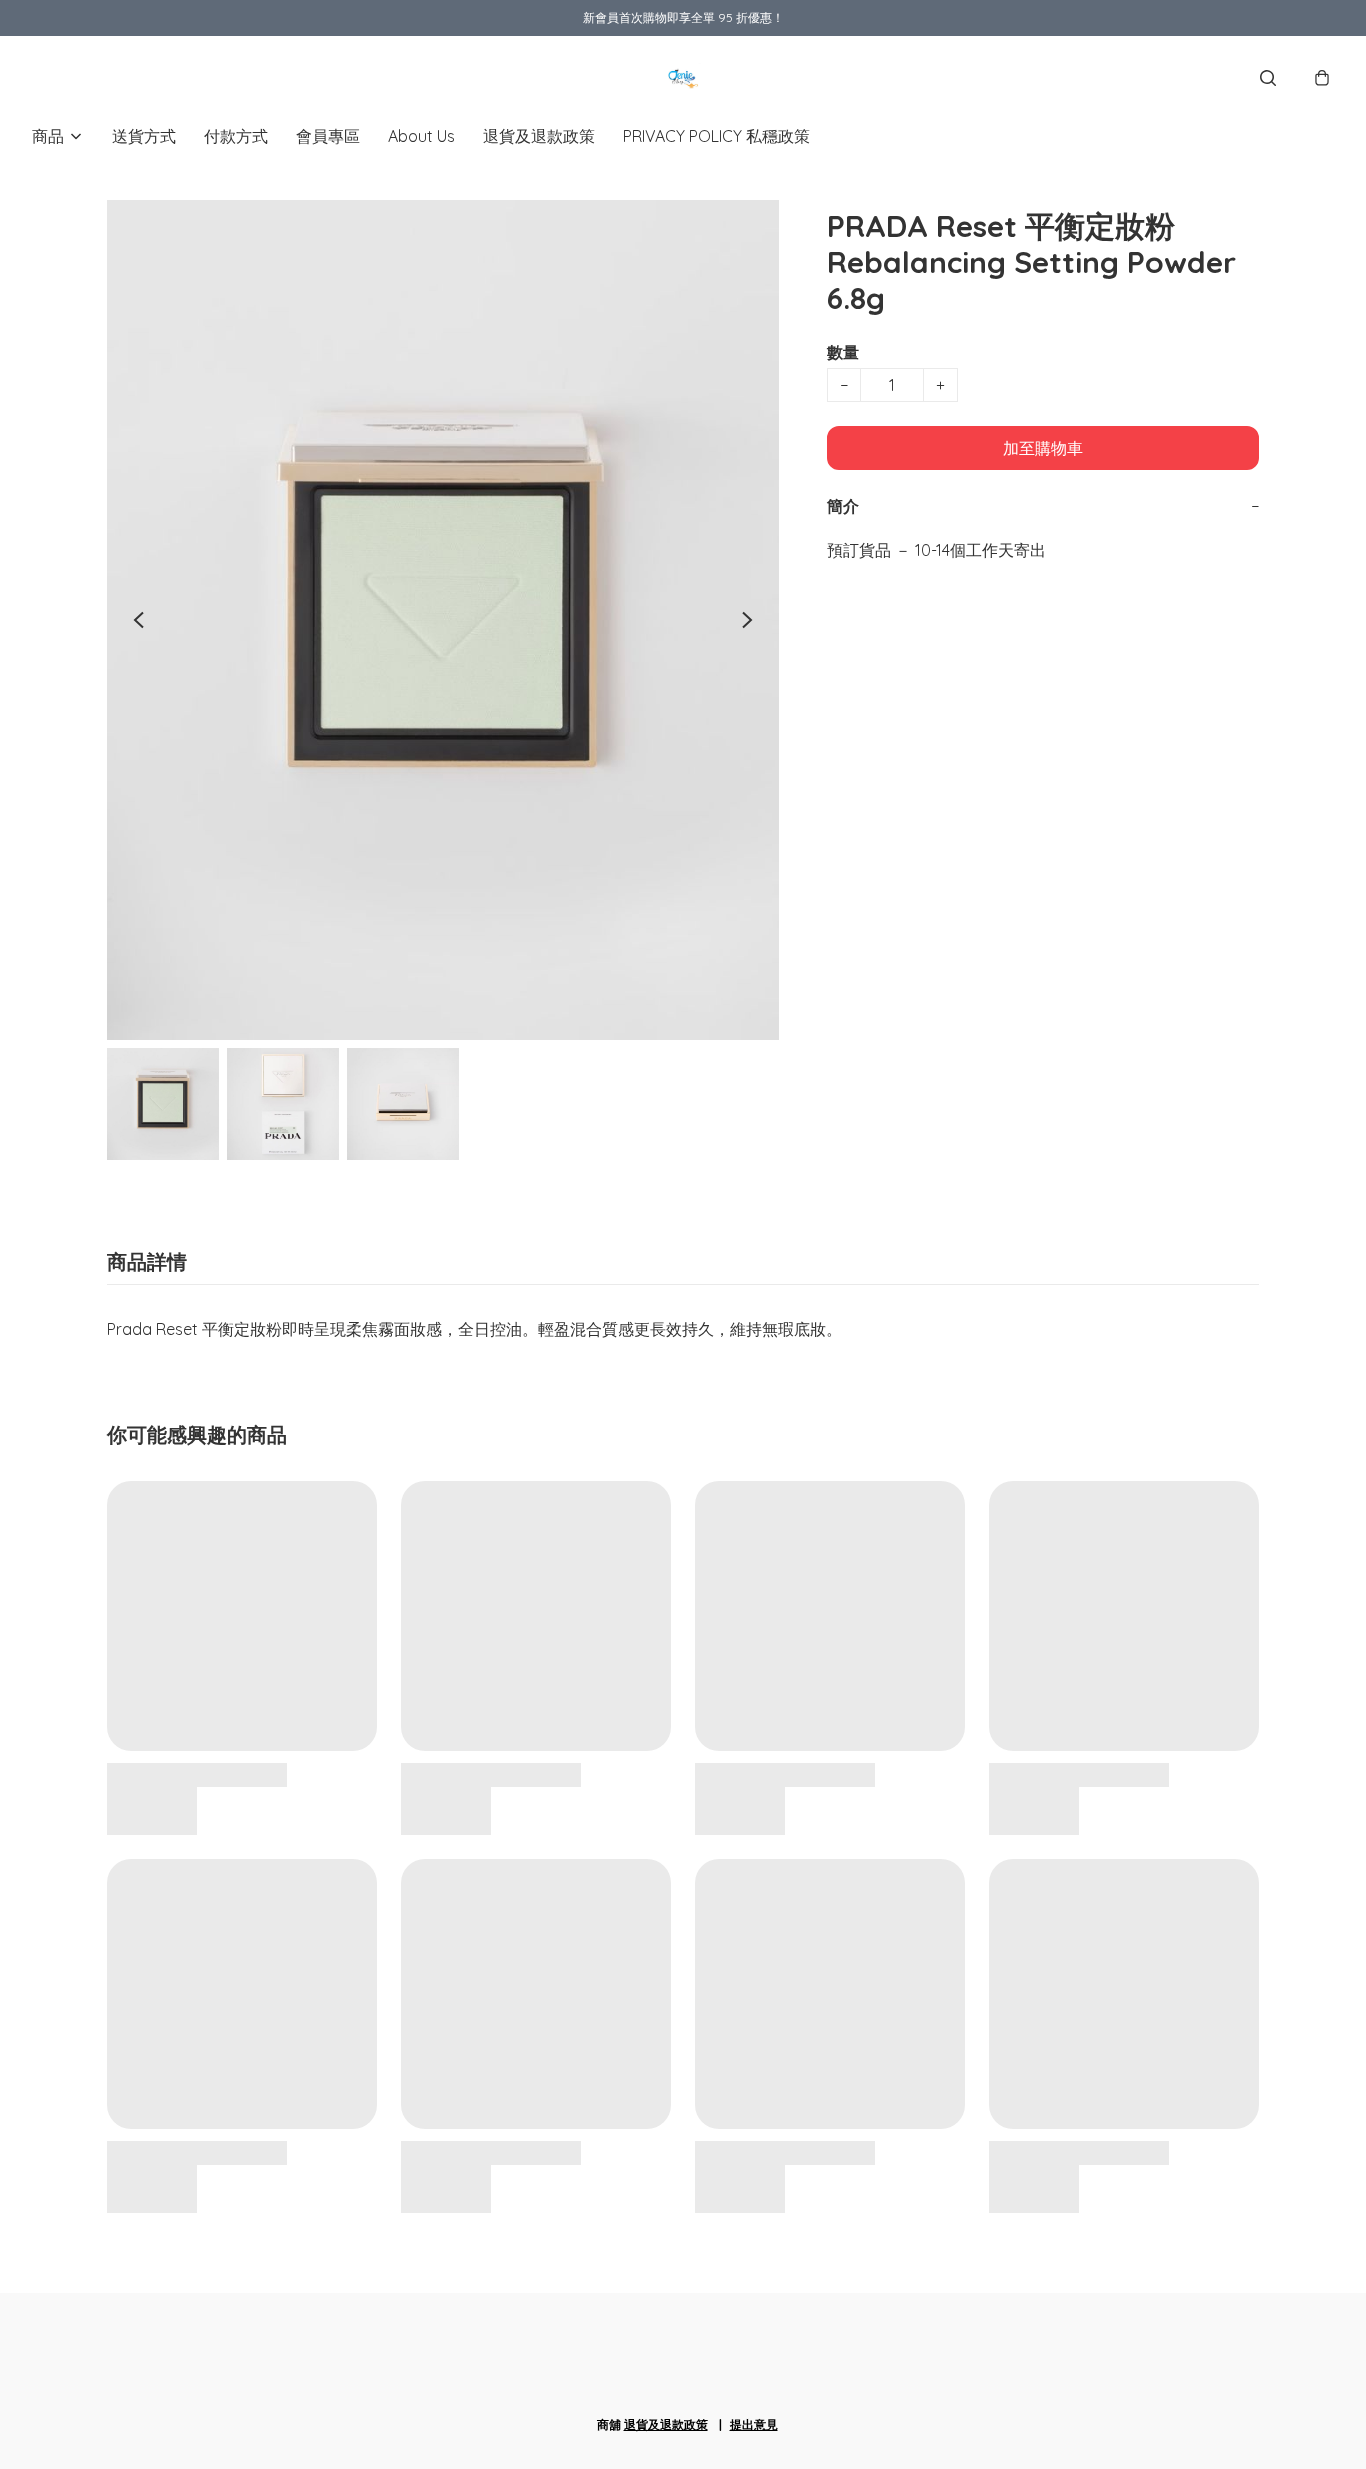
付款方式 (236, 136)
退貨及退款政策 (539, 136)
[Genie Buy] (683, 78)
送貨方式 (144, 136)
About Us (421, 136)
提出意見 (754, 2424)
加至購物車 (1043, 448)
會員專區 (328, 136)
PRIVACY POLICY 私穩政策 (716, 136)
